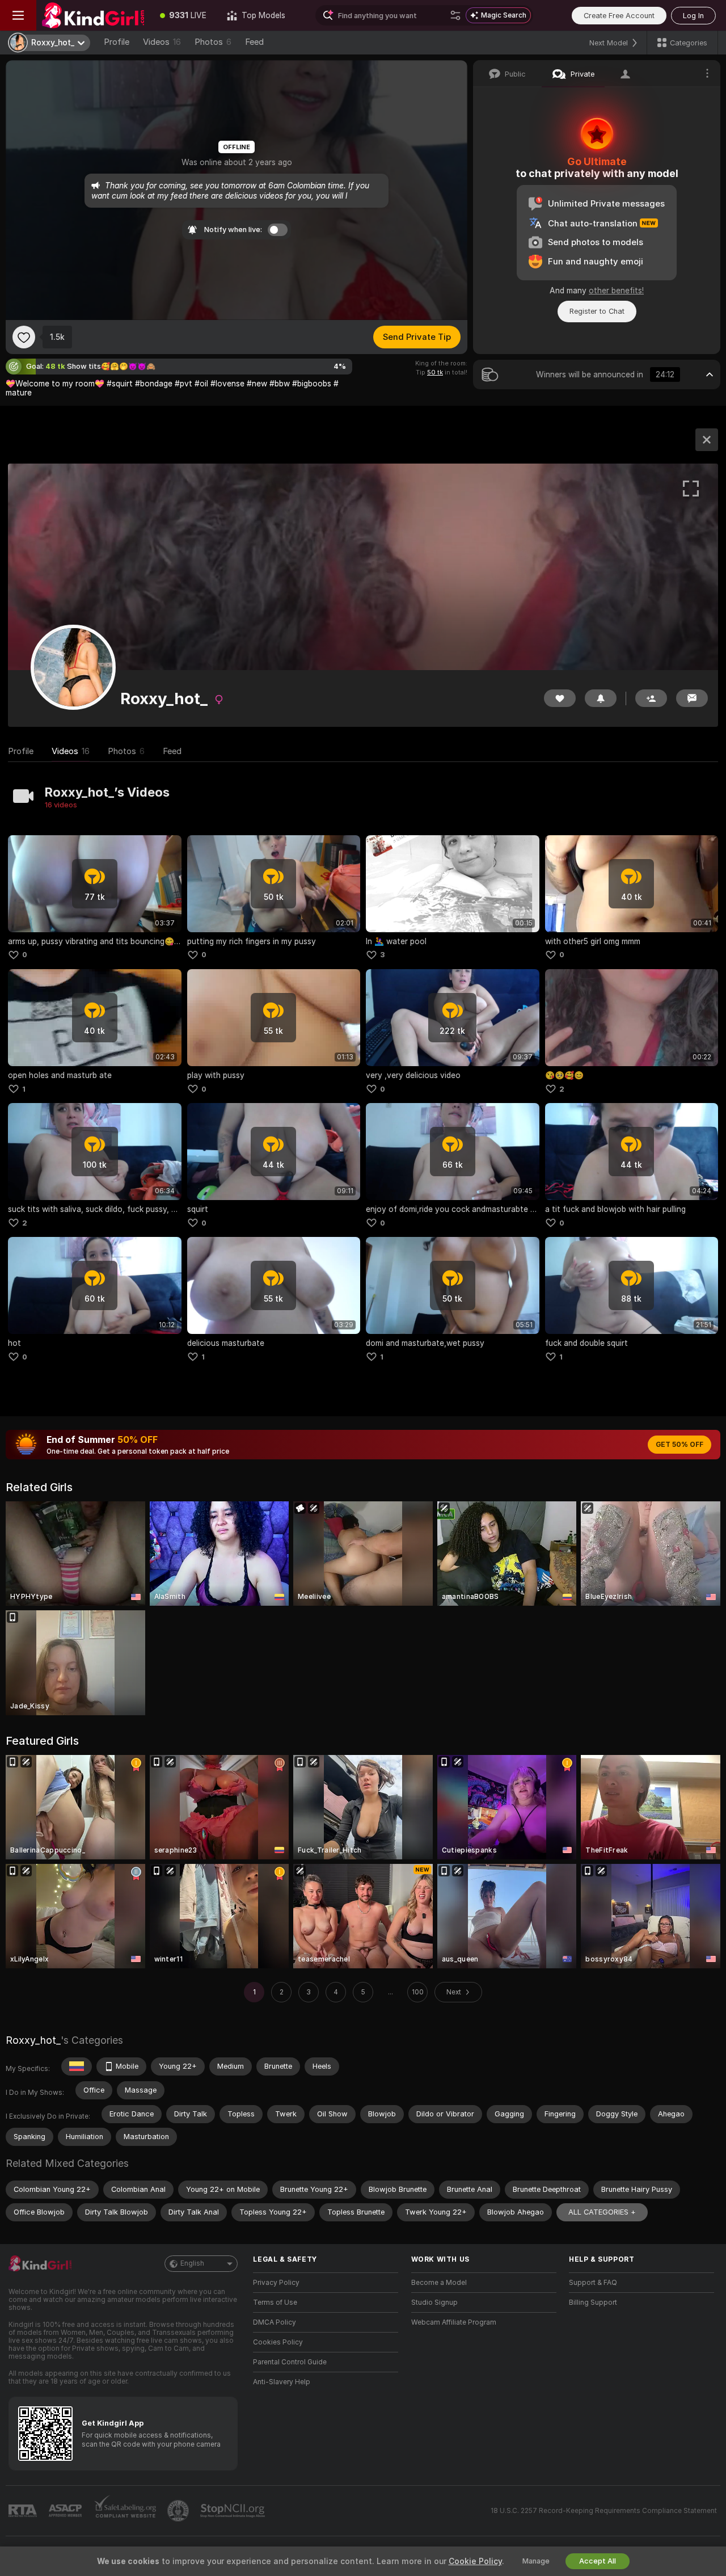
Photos (213, 42)
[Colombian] (77, 2066)
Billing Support (593, 2303)
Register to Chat (597, 311)
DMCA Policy (275, 2322)
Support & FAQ (593, 2283)
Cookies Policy (278, 2342)
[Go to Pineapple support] (179, 2511)
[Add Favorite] (24, 337)
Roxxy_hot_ (33, 2040)
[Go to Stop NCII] (234, 2511)
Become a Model (439, 2283)
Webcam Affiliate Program (454, 2322)
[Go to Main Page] (93, 15)
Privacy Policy (276, 2283)
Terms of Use (275, 2303)
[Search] (455, 15)
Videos (162, 42)
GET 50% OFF (679, 1445)
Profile (117, 42)
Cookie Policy (475, 2561)
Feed (254, 42)
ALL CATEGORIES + (602, 2212)
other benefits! (616, 291)
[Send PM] (692, 698)
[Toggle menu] (18, 15)
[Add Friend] (651, 698)
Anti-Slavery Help (282, 2382)
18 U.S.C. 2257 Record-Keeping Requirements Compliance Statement (604, 2511)
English (192, 2263)
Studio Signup (434, 2303)
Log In (693, 16)
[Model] (707, 440)
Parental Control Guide (290, 2362)
